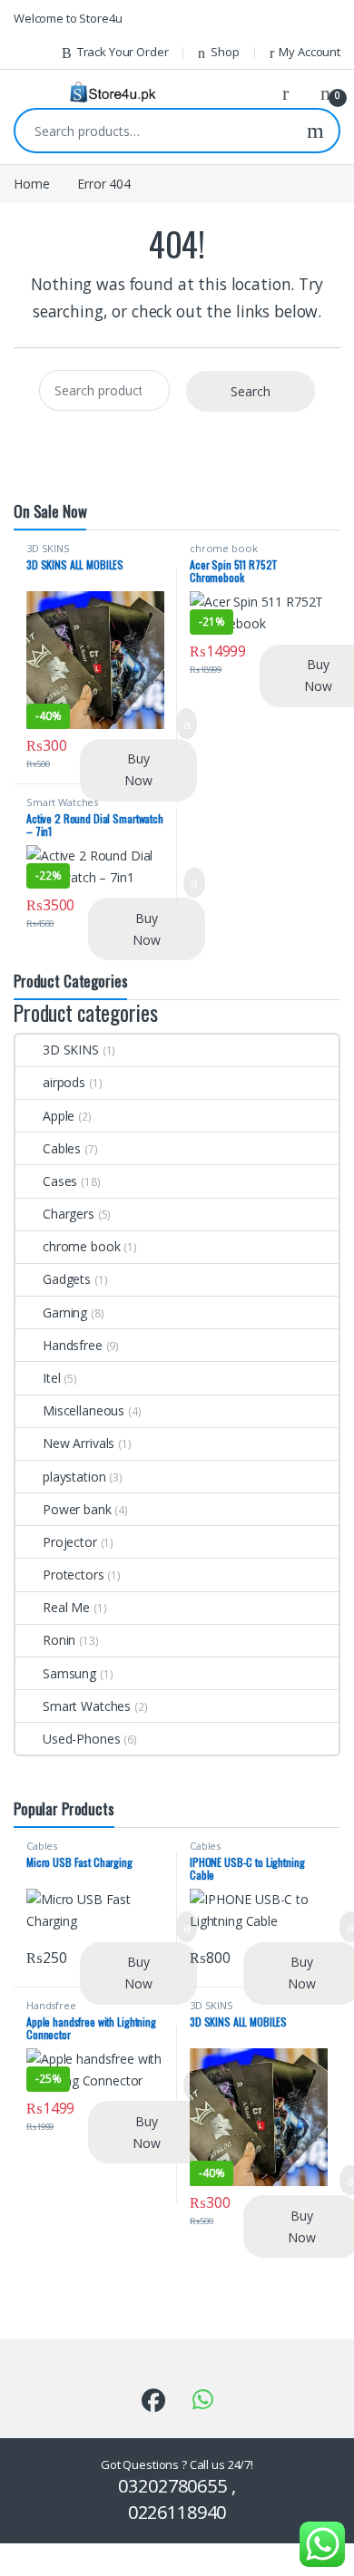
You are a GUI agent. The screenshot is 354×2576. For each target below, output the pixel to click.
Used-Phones (81, 1739)
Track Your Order (123, 52)
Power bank (77, 1509)
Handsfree (73, 1345)
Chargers (69, 1214)
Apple (59, 1116)
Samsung (69, 1673)
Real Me (66, 1607)
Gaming (65, 1312)
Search (315, 131)
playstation (74, 1477)
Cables (62, 1148)
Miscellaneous (84, 1410)
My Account (310, 52)
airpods (64, 1082)
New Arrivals (79, 1443)
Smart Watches (62, 802)
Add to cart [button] (195, 883)
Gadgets (67, 1279)
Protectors (74, 1575)
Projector (70, 1542)
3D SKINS (48, 548)
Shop (225, 52)
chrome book (223, 548)
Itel (51, 1378)
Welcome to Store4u (68, 18)
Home (31, 184)
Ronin (59, 1640)
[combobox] (154, 131)
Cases (60, 1181)
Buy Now (138, 769)
